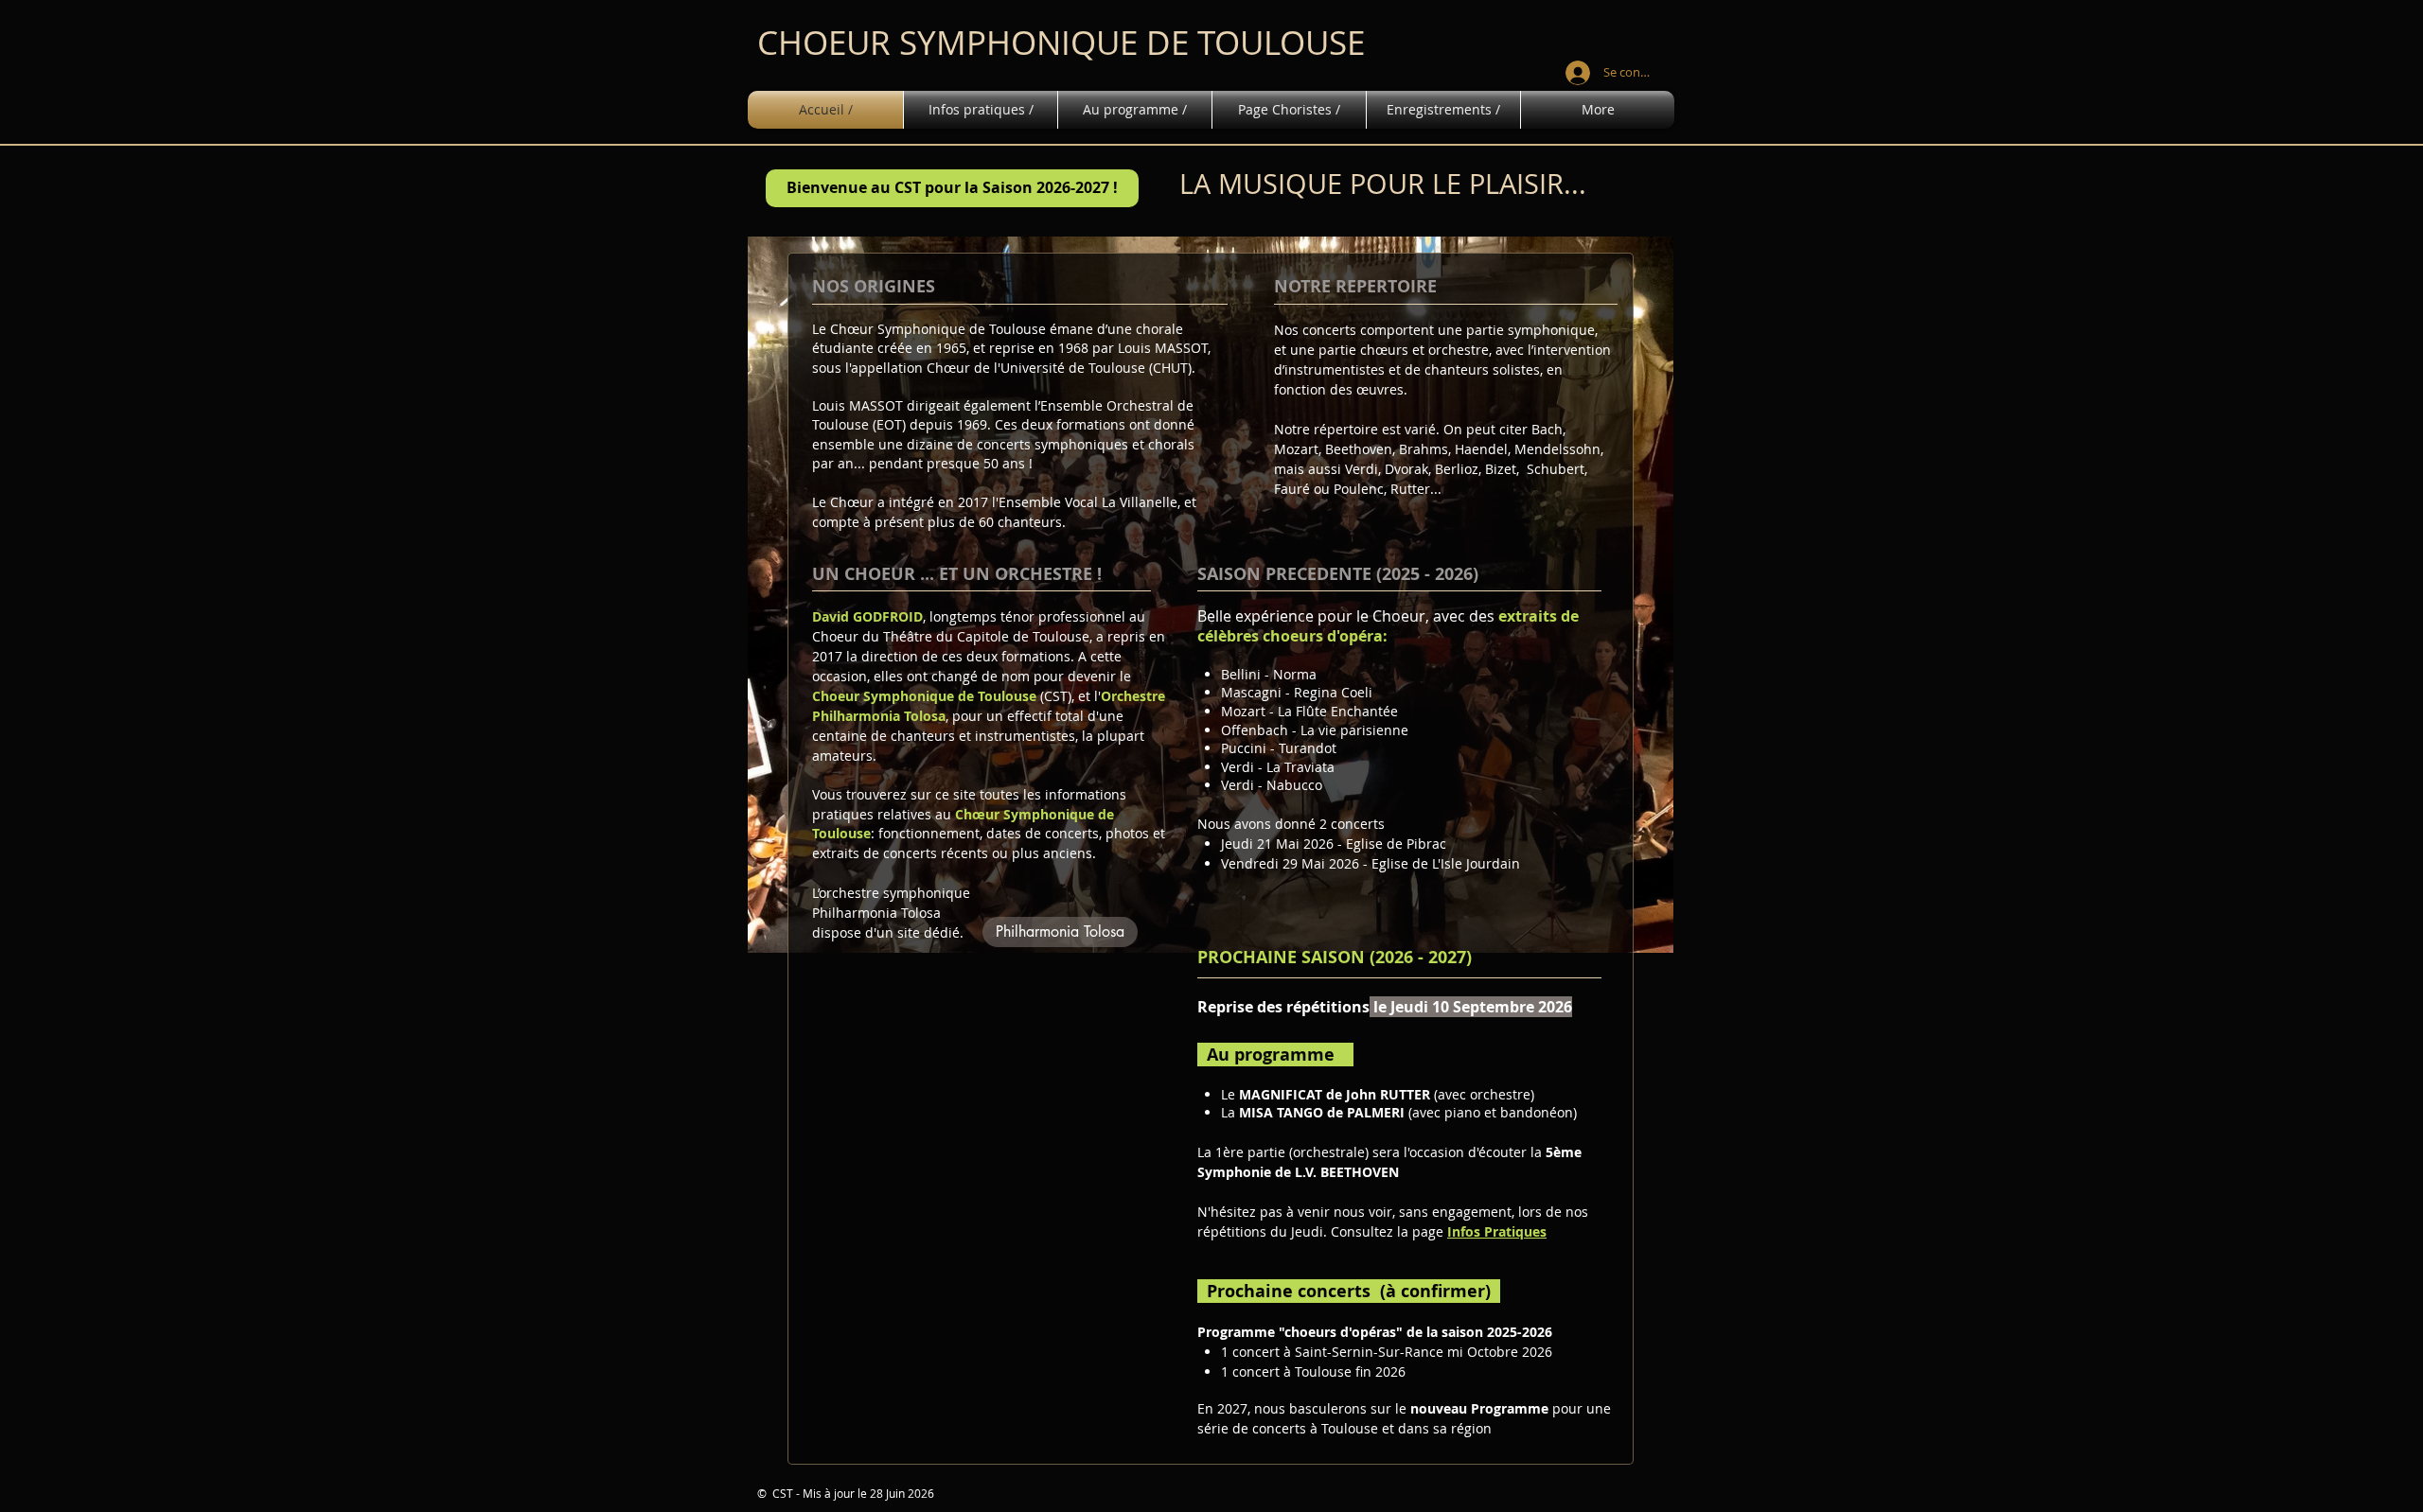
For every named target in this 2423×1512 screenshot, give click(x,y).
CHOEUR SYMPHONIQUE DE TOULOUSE (1061, 42)
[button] (952, 188)
